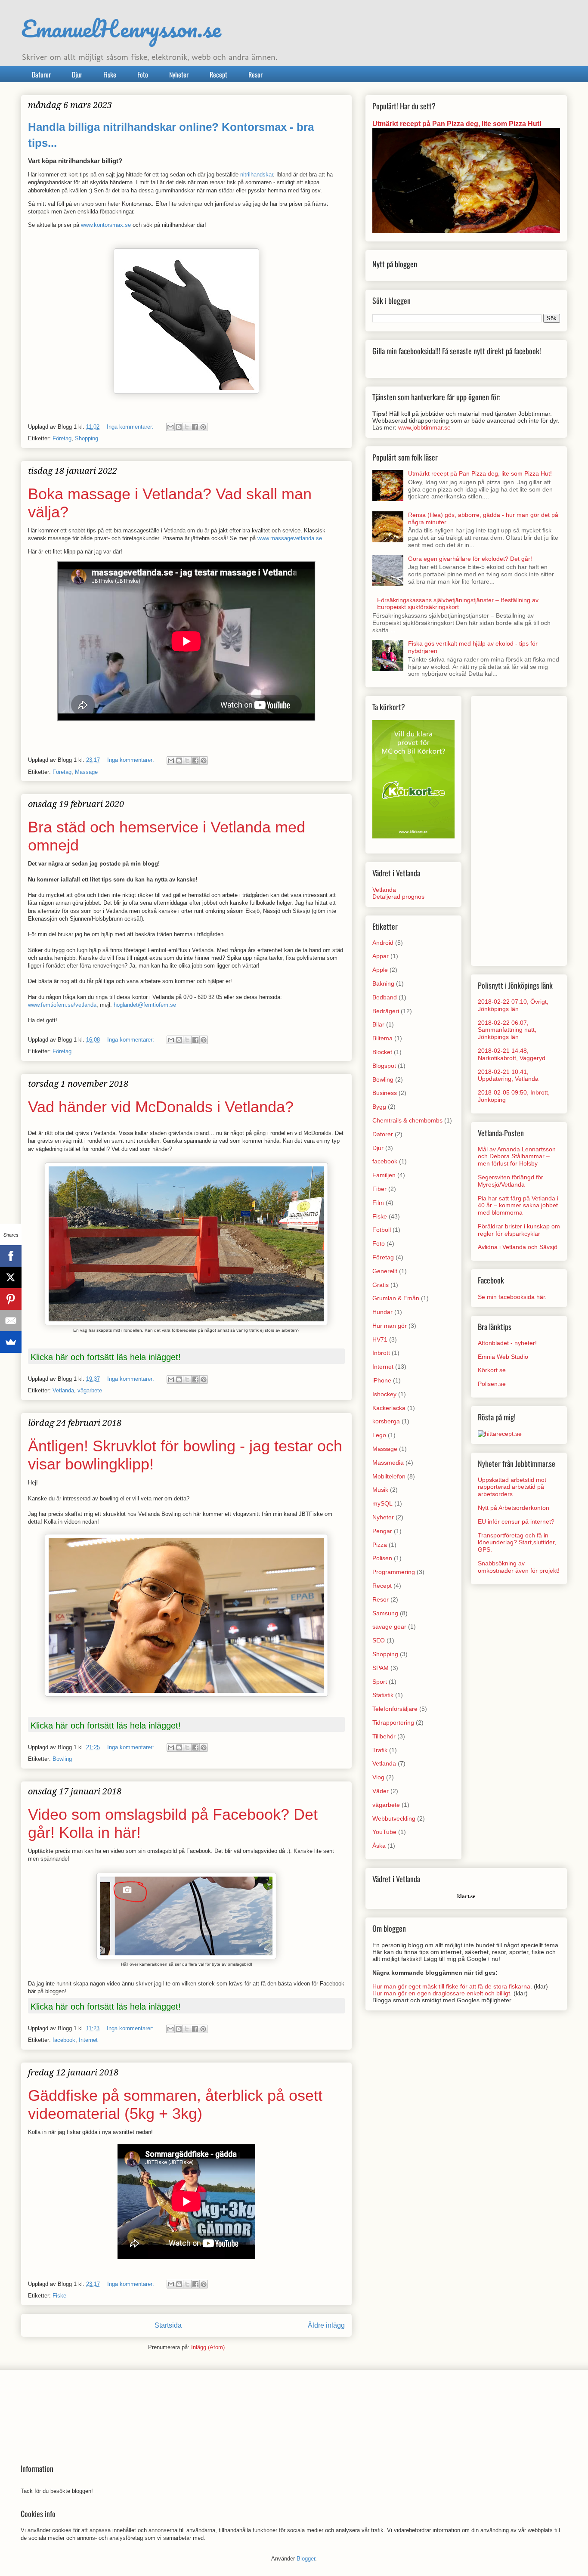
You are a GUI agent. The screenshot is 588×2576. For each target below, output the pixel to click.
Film (378, 1203)
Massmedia (388, 1463)
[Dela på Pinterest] (203, 427)
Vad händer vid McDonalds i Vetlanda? (161, 1107)
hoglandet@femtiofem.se (145, 1005)
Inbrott (381, 1353)
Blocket (382, 1052)
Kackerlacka (389, 1408)
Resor (255, 74)
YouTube (384, 1832)
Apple (380, 970)
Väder (381, 1791)
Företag (62, 438)
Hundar (382, 1312)
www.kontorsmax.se (106, 225)
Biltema (382, 1038)
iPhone (382, 1380)
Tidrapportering (393, 1722)
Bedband (385, 997)
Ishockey (384, 1394)
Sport (380, 1682)
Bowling (62, 1759)
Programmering (394, 1572)
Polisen (382, 1558)
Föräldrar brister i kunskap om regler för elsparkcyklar (519, 1230)
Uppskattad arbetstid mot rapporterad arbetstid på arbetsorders (512, 1487)
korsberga (386, 1421)
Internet (88, 2040)
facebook (64, 2040)
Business (385, 1093)
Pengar (382, 1531)
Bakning (383, 983)
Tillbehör (384, 1736)
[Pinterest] (11, 1299)
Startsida (168, 2325)
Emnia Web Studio (503, 1357)
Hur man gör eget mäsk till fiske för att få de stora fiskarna (451, 1986)
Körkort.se (492, 1370)
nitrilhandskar (257, 175)
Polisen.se (492, 1384)
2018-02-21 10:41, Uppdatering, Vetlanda (508, 1075)
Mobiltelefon (389, 1476)
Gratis (381, 1285)
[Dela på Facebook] (195, 427)
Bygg (379, 1107)
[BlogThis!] (179, 427)
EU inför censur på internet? (516, 1521)
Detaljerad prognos (398, 897)
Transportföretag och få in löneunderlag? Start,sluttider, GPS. (517, 1543)
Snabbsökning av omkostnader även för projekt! (519, 1567)
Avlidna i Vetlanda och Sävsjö (518, 1247)
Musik (380, 1490)
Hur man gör (390, 1326)
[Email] (11, 1320)
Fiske (110, 74)
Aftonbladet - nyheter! (507, 1343)
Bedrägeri (386, 1011)
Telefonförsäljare (395, 1709)
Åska (379, 1846)
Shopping (87, 438)
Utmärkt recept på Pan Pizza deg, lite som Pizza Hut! (457, 124)
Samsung (385, 1613)
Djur (77, 74)
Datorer (41, 74)
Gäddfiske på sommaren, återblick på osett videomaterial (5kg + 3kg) (175, 2104)
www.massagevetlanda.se (290, 538)
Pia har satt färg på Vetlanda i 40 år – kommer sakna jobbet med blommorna (518, 1206)
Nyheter (179, 74)
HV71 (380, 1339)
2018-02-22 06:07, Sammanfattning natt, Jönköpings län (507, 1030)
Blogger (306, 2559)
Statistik (383, 1695)
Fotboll (382, 1230)
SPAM (381, 1668)
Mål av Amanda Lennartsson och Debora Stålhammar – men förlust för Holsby (517, 1157)
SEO (379, 1640)
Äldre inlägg (326, 2325)
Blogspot (384, 1066)
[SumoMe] (11, 1342)
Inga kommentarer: (131, 427)
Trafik (380, 1750)
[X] (11, 1277)
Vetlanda (63, 1390)
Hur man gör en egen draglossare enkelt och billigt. (442, 1993)
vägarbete (90, 1390)
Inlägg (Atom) (208, 2347)
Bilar (378, 1024)
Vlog (378, 1777)
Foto (143, 74)
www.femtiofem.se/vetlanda (62, 1005)
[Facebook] (11, 1256)
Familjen (384, 1175)
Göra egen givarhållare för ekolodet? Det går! (470, 559)
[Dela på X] (187, 427)
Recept (218, 74)
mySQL (382, 1503)
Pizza (380, 1545)
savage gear (389, 1627)
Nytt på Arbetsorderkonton (514, 1508)
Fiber (379, 1189)
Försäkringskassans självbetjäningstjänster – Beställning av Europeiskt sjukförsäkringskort (458, 604)
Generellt (385, 1271)
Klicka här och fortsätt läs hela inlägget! (106, 1357)
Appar (381, 956)
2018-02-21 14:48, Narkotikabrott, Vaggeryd (512, 1054)
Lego (379, 1435)
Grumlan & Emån (396, 1298)
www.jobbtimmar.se (424, 427)
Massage (86, 772)
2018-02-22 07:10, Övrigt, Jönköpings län (513, 1005)
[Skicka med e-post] (170, 427)
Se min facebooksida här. (512, 1297)
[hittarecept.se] (500, 1434)
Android (383, 943)
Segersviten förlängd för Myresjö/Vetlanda (511, 1181)
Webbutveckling (394, 1818)
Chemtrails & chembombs (407, 1120)
